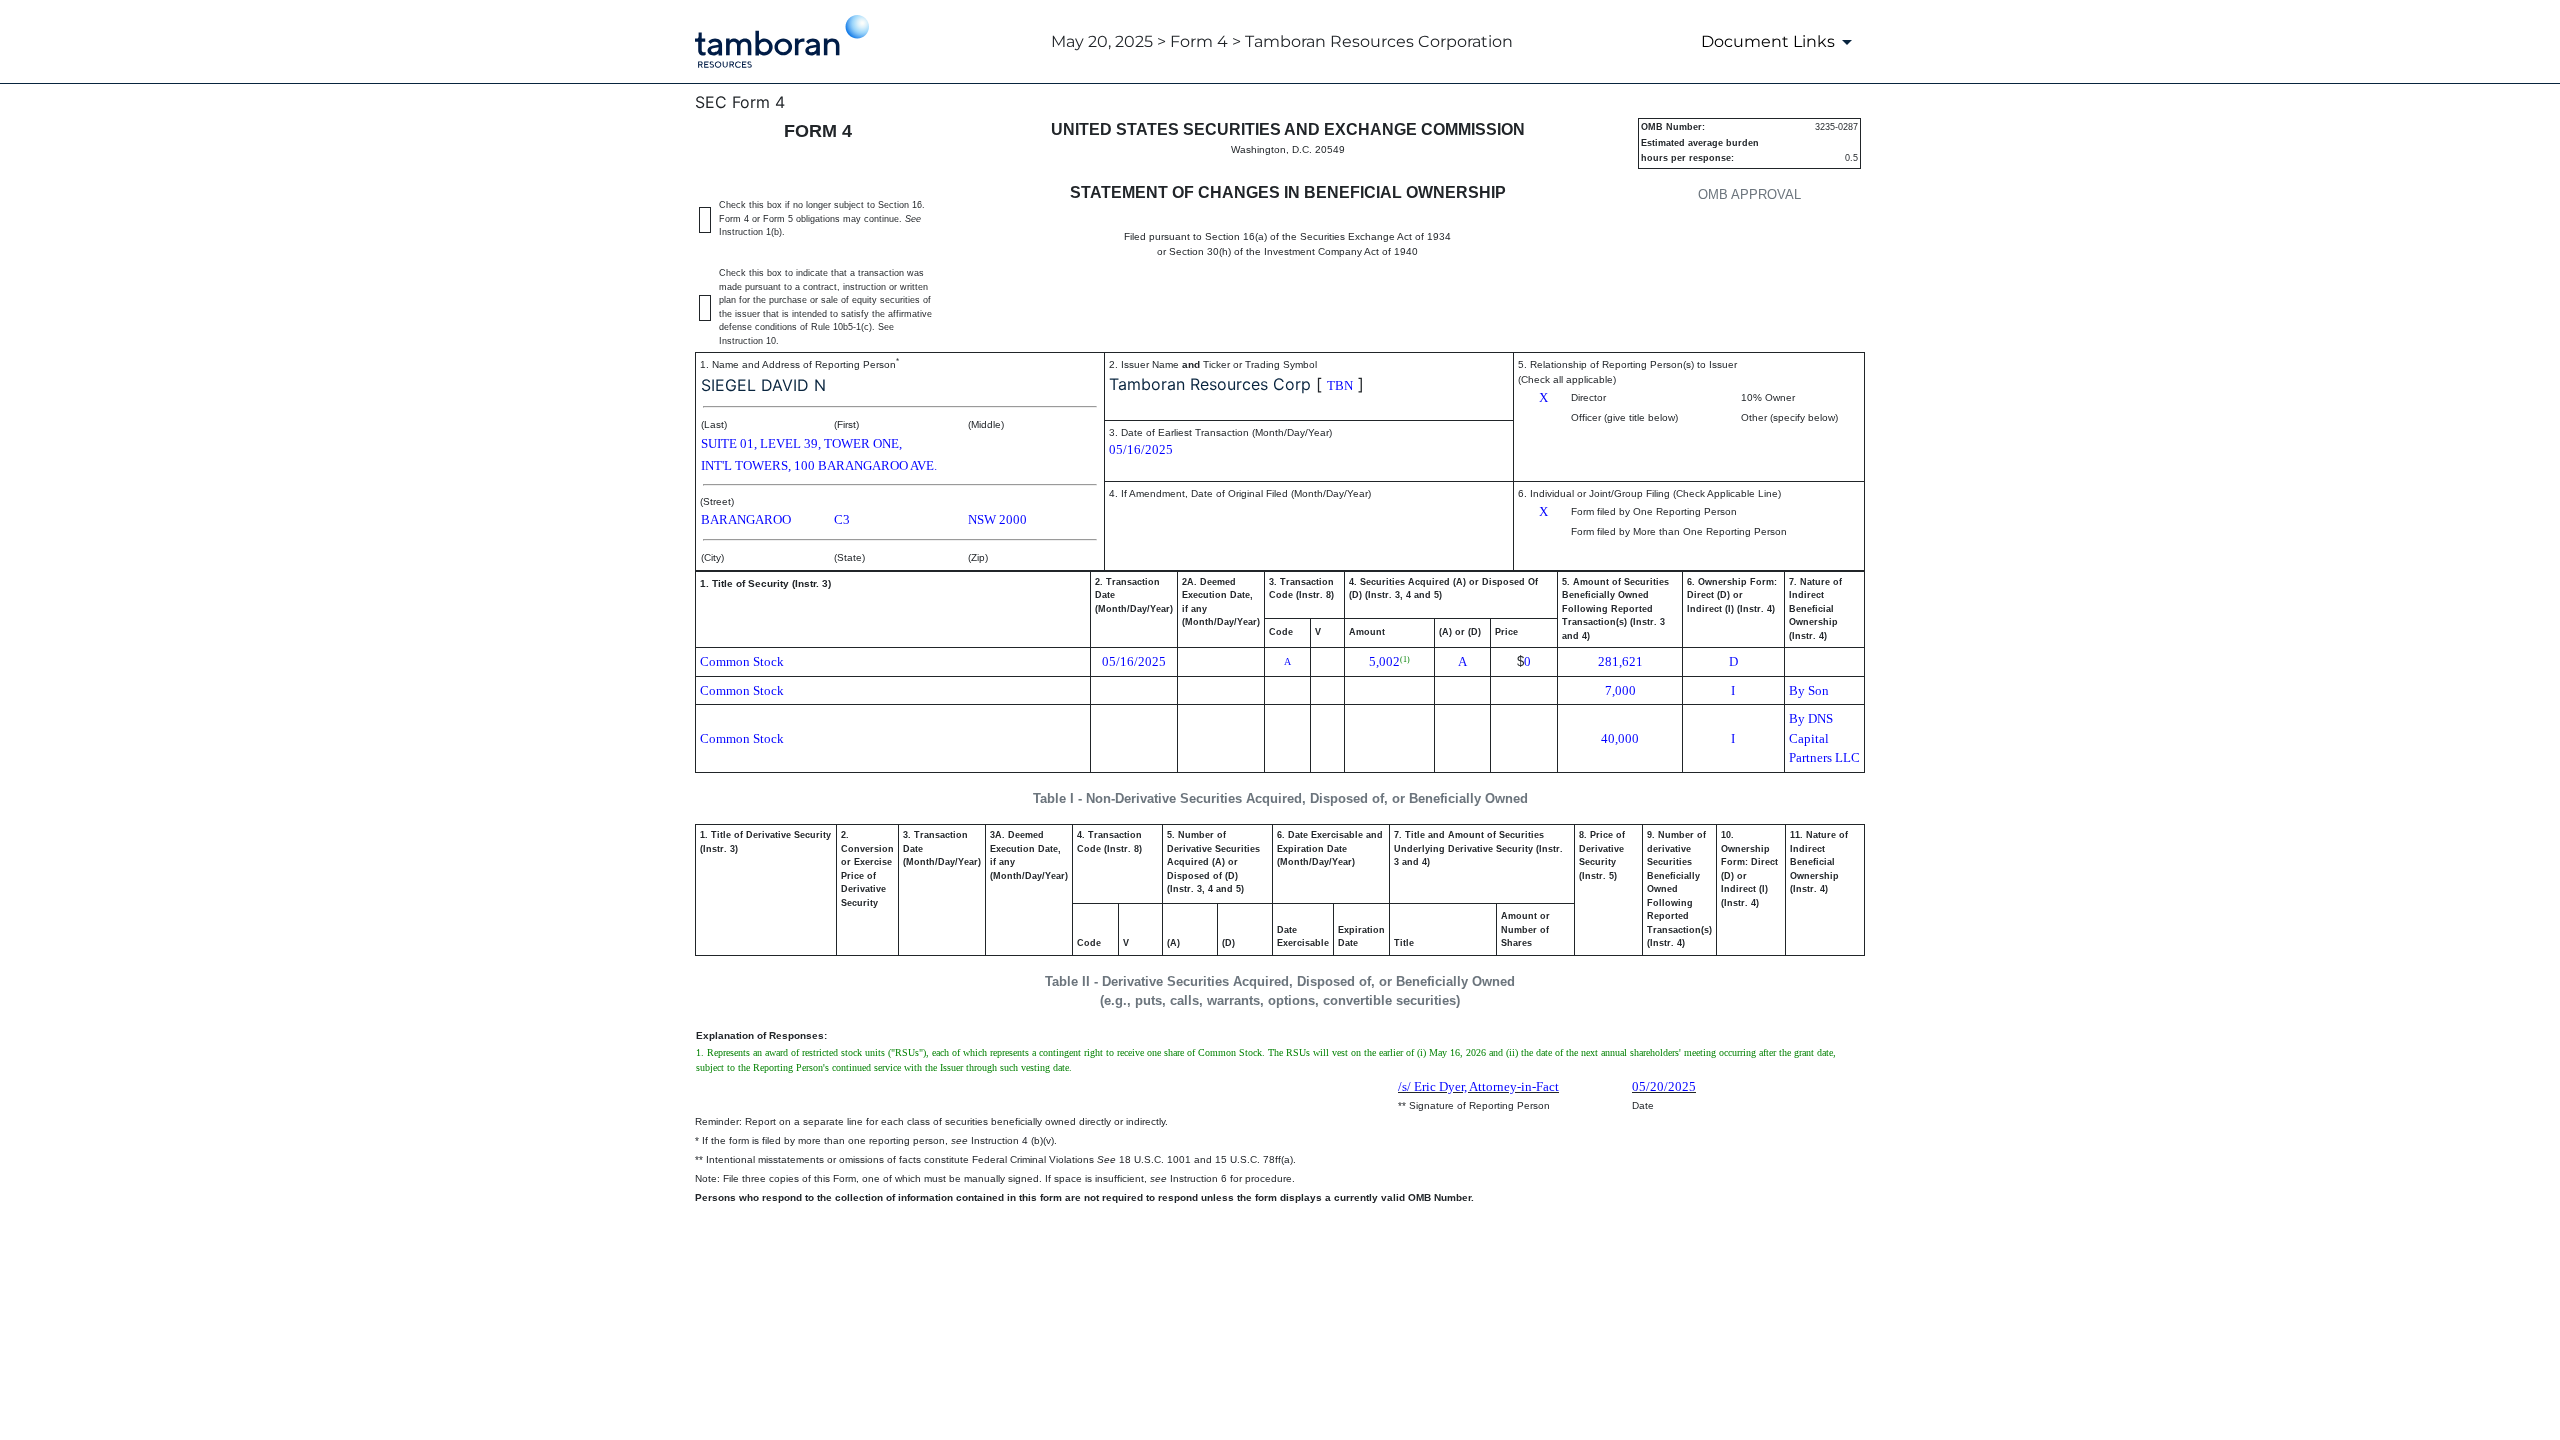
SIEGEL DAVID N (763, 385)
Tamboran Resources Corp (1210, 384)
